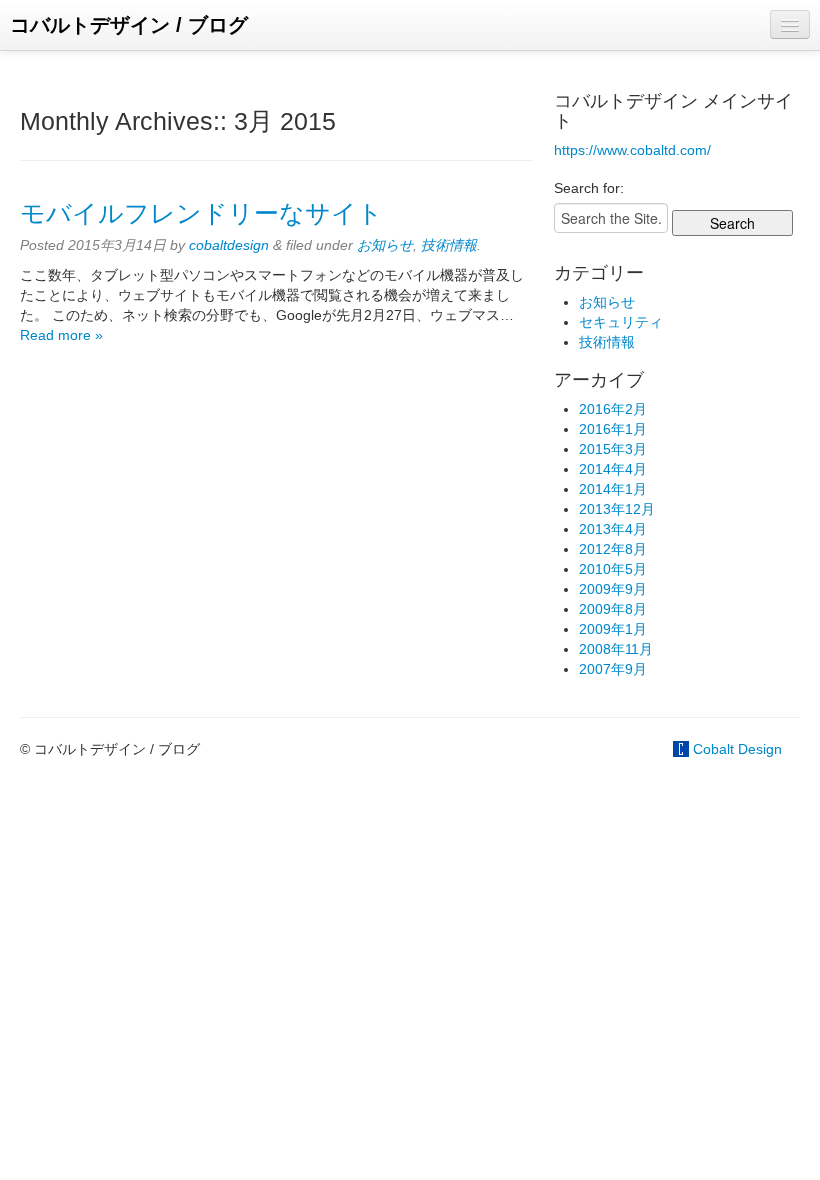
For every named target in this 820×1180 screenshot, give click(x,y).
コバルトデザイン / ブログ (129, 25)
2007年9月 (613, 669)
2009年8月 (613, 609)
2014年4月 (613, 469)
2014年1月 (613, 489)
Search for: (589, 188)
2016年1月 (613, 429)
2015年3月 (613, 449)
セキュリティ (621, 322)
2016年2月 (613, 409)
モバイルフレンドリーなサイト (201, 213)
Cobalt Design (737, 749)
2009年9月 (613, 589)
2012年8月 (613, 549)
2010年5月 (613, 569)
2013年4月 (613, 529)
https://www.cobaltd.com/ (632, 150)
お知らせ (385, 245)
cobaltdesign (229, 245)
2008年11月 (616, 649)
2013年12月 (617, 509)
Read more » (61, 335)
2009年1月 (613, 629)
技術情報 (449, 245)
